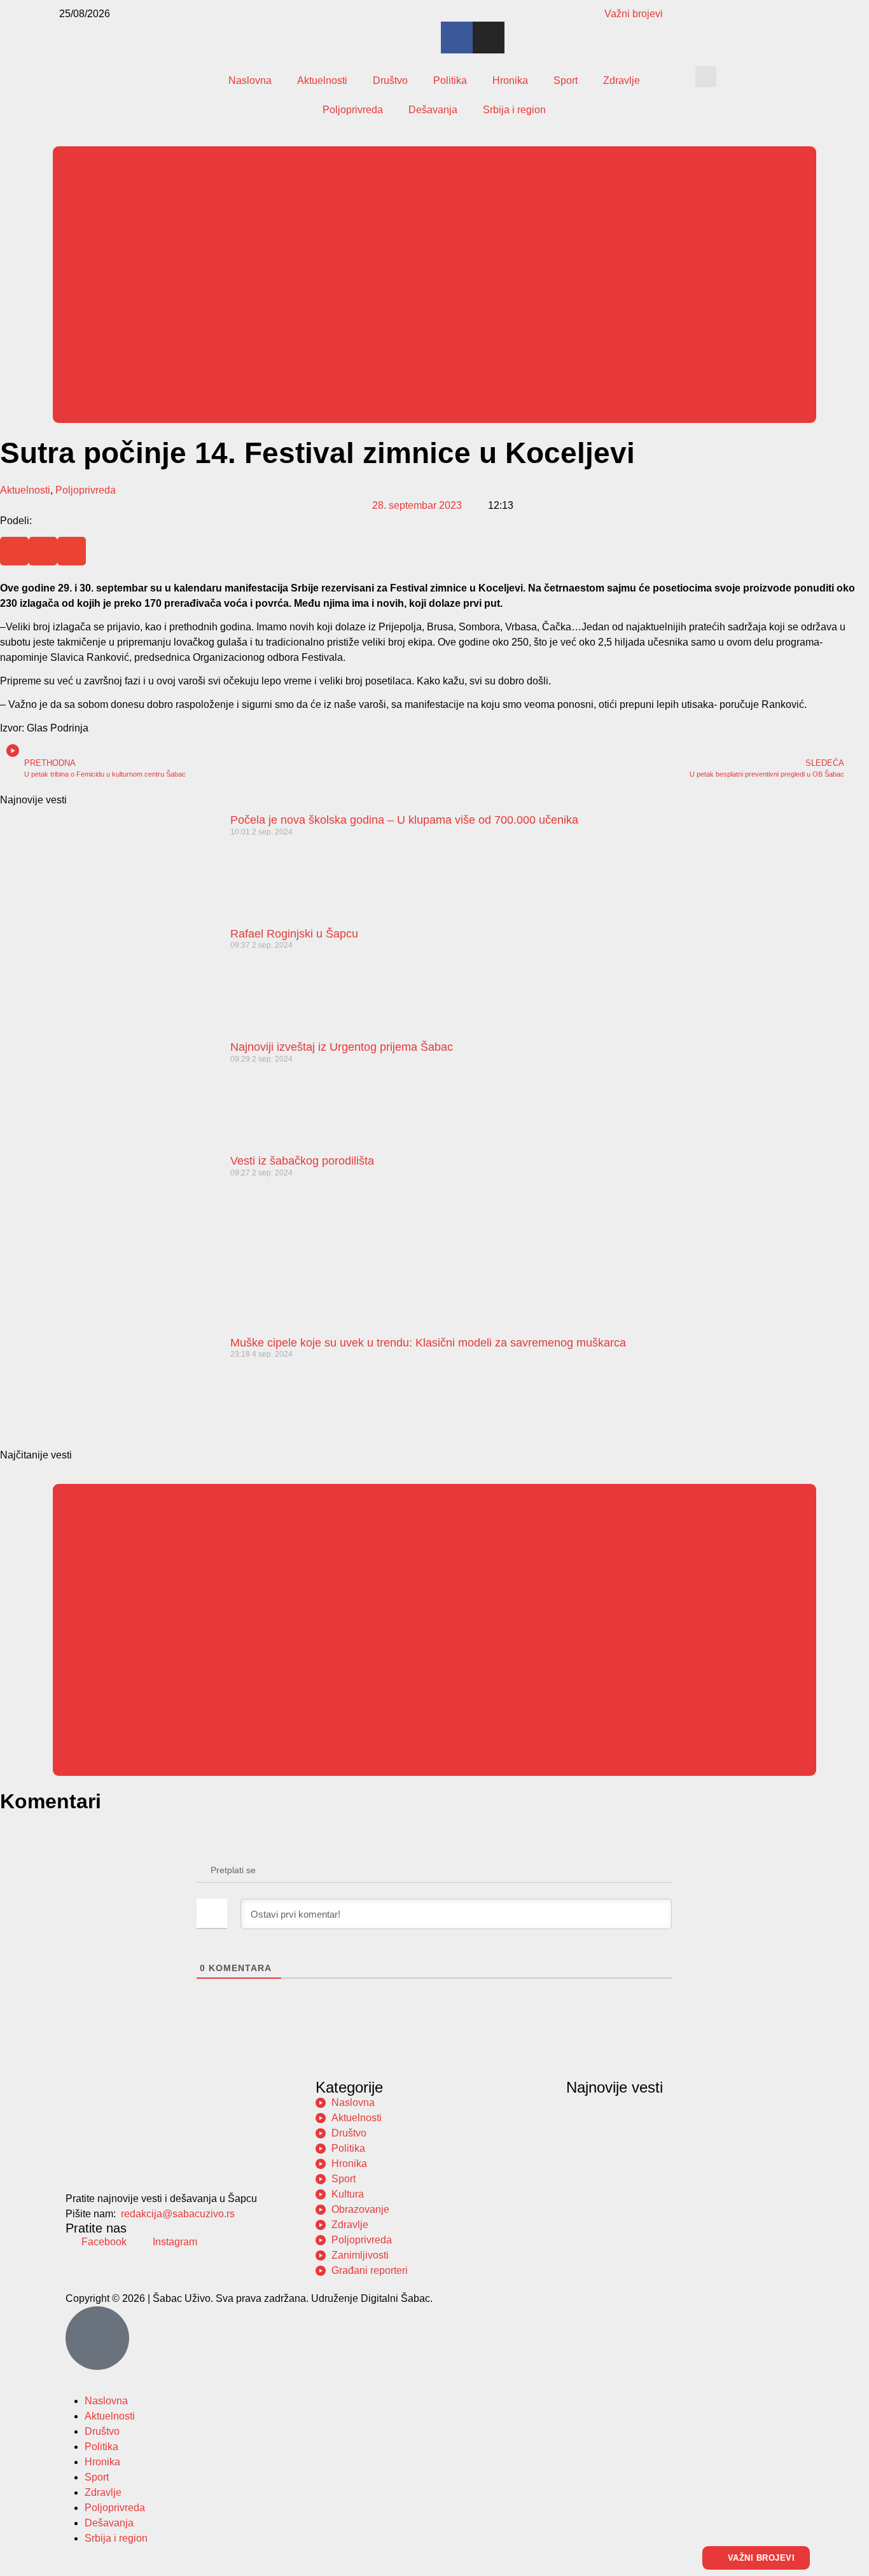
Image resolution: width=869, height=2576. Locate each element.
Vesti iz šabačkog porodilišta (302, 1161)
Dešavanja (433, 110)
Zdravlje (622, 80)
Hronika (510, 80)
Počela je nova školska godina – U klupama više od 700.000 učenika (404, 820)
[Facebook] (457, 38)
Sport (566, 80)
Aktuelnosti (322, 80)
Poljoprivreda (353, 110)
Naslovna (250, 80)
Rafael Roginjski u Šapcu (294, 934)
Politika (450, 80)
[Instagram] (489, 38)
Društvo (390, 80)
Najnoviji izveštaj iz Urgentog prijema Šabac (342, 1047)
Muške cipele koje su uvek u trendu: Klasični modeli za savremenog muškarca (428, 1343)
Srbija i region (514, 110)
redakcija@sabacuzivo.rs (178, 2214)
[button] (706, 77)
